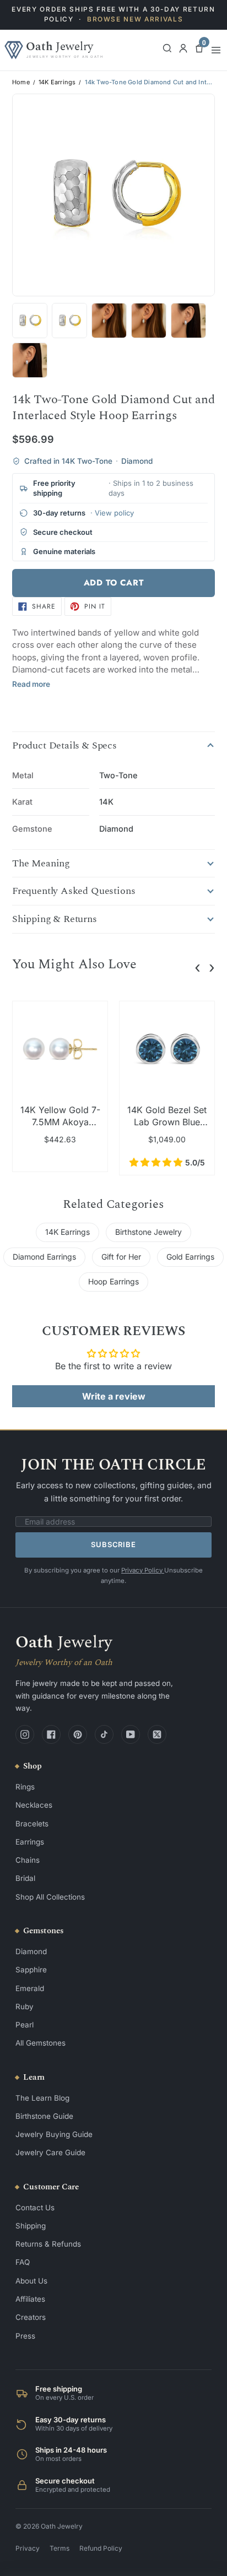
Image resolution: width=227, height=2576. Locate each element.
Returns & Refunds (48, 2244)
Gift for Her (121, 1257)
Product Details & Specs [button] (64, 746)
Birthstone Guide (44, 2116)
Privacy (28, 2548)
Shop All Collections (50, 1897)
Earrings (30, 1842)
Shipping (31, 2226)
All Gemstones (40, 2043)
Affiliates (30, 2299)
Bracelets (32, 1824)
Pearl (25, 2025)
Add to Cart (114, 583)
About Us (31, 2281)
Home (21, 82)
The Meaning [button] (41, 864)
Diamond (31, 1951)
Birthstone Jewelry (148, 1232)
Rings (25, 1787)
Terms (60, 2548)
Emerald (30, 1988)
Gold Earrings (190, 1257)
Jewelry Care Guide (50, 2152)
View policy (114, 513)
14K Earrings (57, 82)
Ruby (25, 2006)
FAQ (23, 2262)
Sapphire (31, 1970)
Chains (28, 1860)
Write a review (114, 1396)
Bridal (25, 1878)
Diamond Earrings (44, 1257)
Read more (31, 684)
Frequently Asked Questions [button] (74, 891)
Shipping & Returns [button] (55, 919)
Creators (31, 2317)
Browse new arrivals (135, 19)
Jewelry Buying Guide (54, 2134)
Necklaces (34, 1805)
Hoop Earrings (113, 1281)
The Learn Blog (42, 2098)
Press (25, 2336)
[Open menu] (216, 50)
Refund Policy (101, 2548)
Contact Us (35, 2208)
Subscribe (113, 1544)
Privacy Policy (143, 1570)
